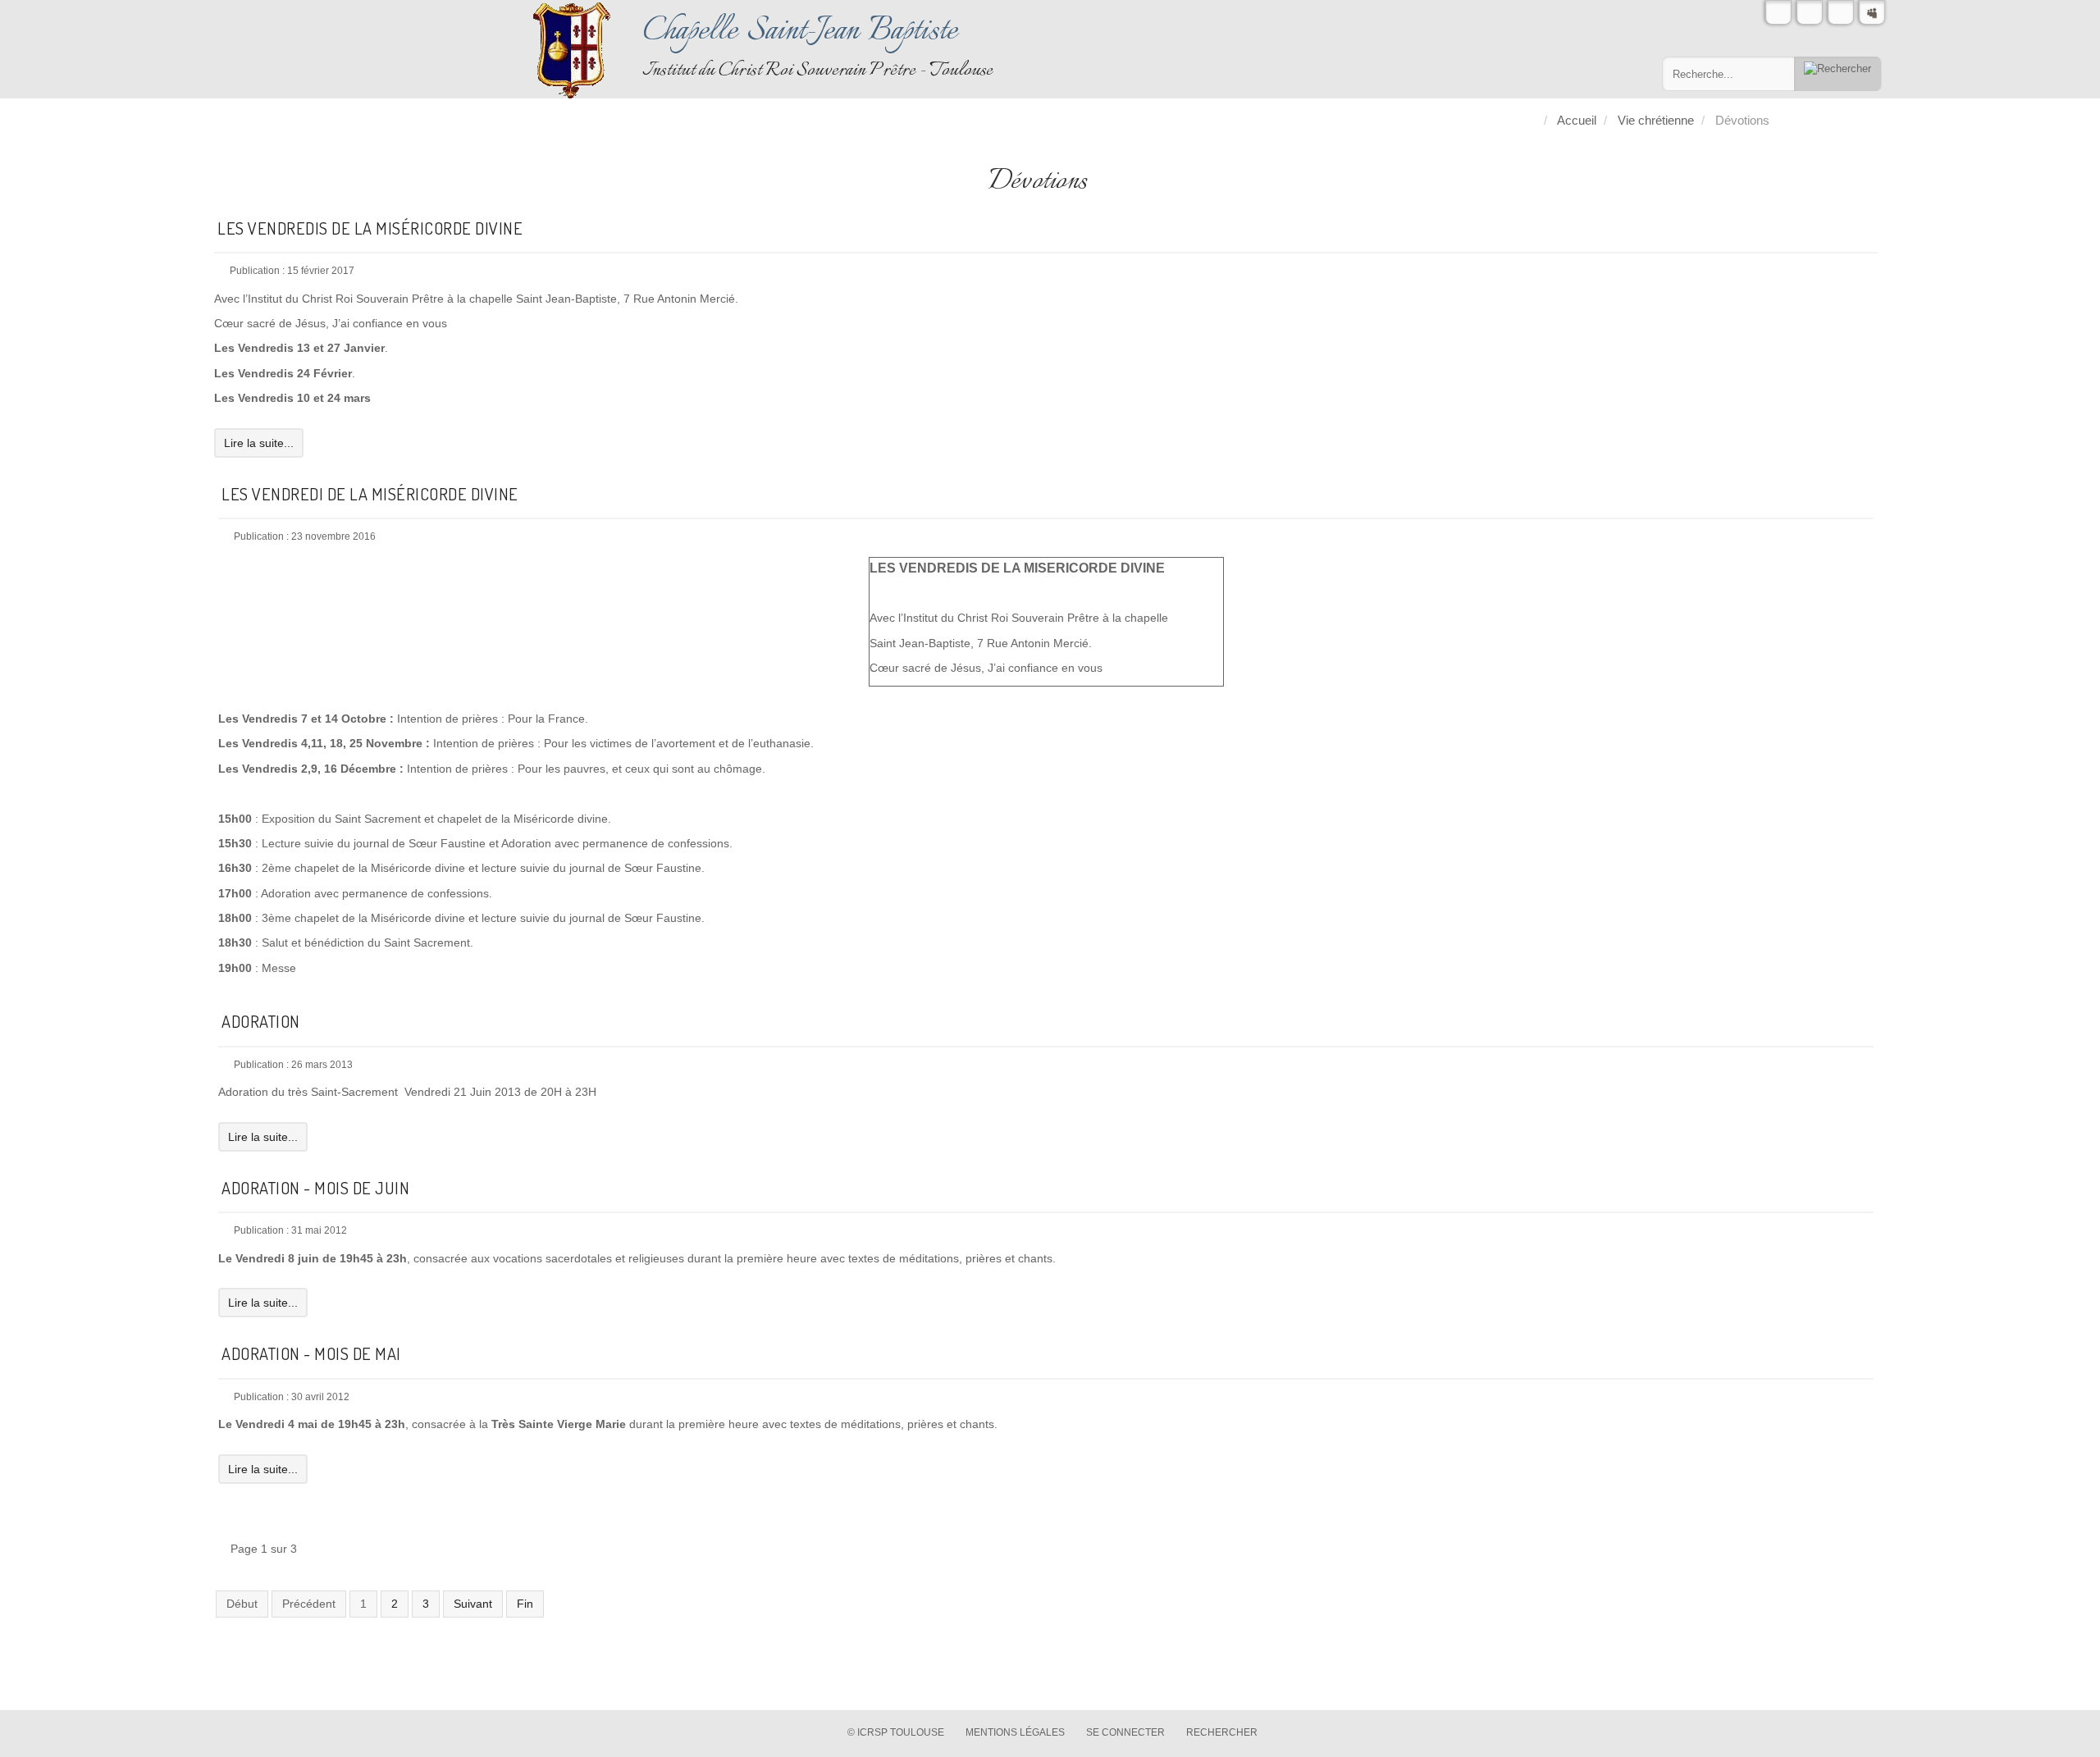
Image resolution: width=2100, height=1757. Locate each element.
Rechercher (1222, 1732)
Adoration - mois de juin (315, 1188)
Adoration (261, 1021)
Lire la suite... (259, 443)
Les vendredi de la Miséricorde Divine (370, 494)
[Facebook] (1810, 12)
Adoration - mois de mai (311, 1353)
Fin (525, 1604)
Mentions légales (1015, 1732)
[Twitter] (1778, 12)
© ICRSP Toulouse (896, 1732)
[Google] (1841, 12)
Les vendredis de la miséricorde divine (370, 228)
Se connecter (1125, 1732)
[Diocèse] (1872, 12)
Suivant (473, 1604)
